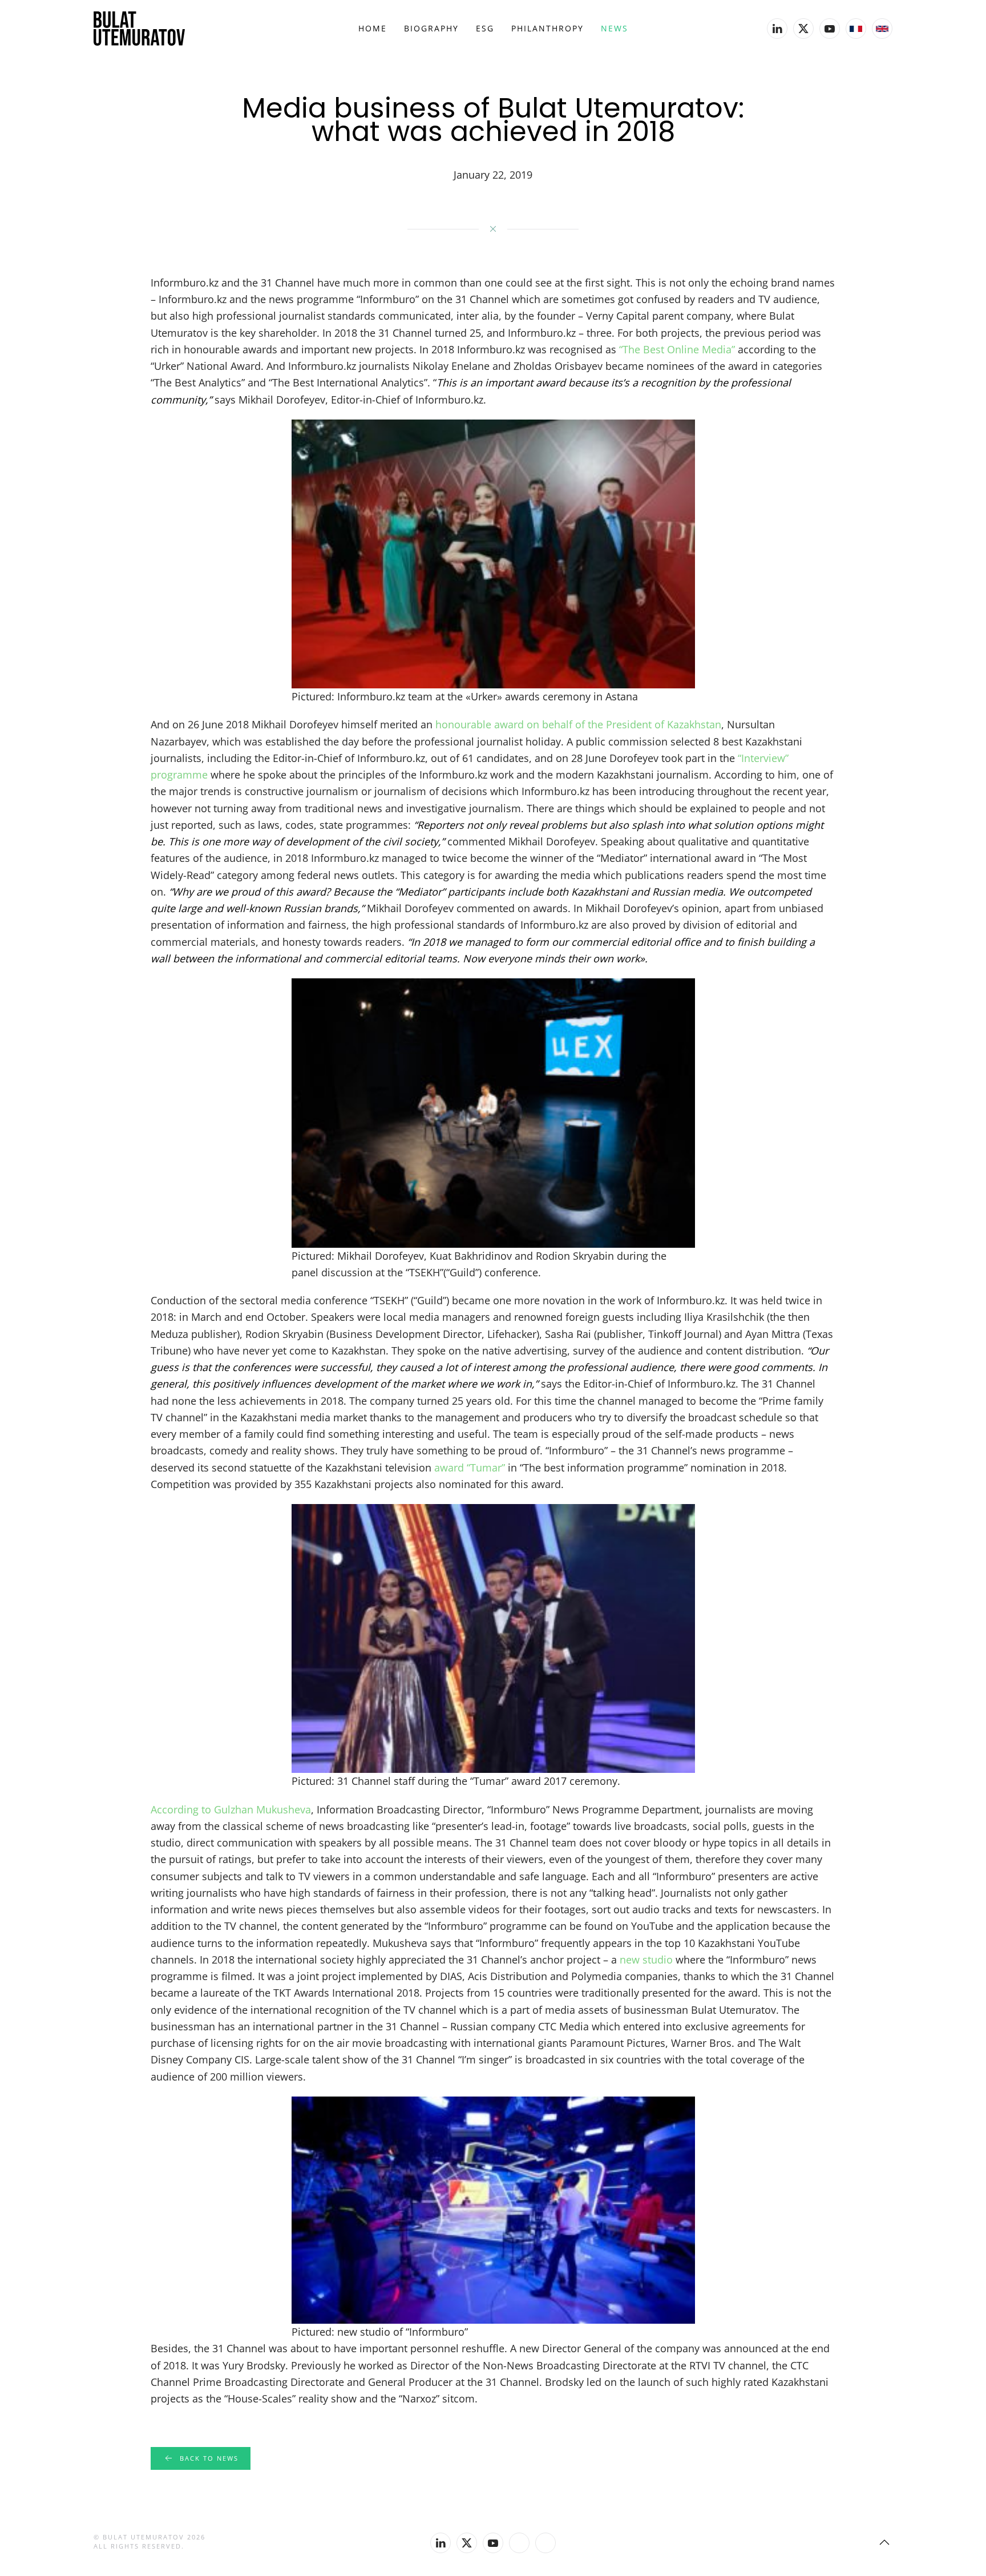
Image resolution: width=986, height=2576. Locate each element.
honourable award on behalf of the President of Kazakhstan (578, 724)
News (615, 28)
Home (373, 28)
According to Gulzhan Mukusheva (231, 1809)
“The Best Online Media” (677, 349)
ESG (485, 28)
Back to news (209, 2458)
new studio (646, 1960)
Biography (431, 28)
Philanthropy (547, 28)
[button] (884, 2542)
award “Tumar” (470, 1468)
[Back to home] (139, 29)
